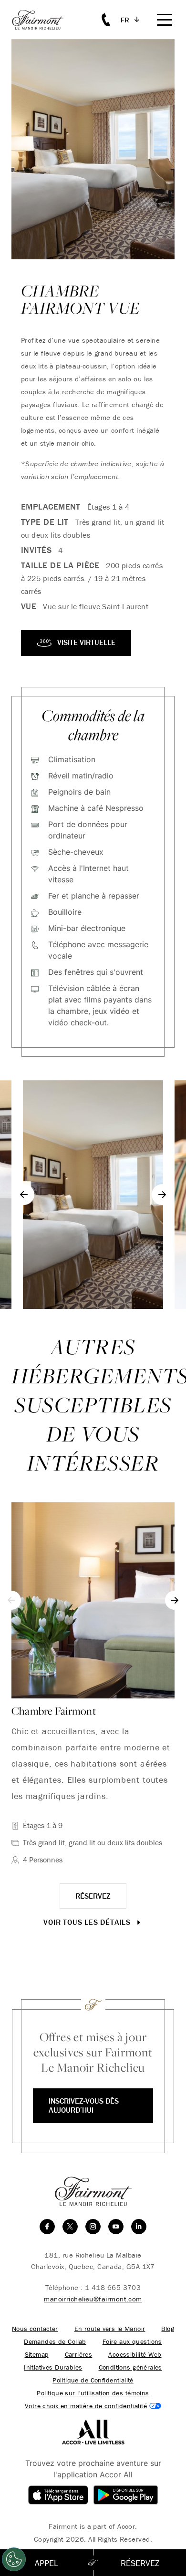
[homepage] (43, 20)
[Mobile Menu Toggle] (165, 20)
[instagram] (93, 2227)
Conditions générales (130, 2367)
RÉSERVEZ (93, 1896)
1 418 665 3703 (113, 2287)
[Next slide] (162, 1195)
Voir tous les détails (88, 1922)
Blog (168, 2329)
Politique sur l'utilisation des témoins (93, 2393)
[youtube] (116, 2227)
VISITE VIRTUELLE (85, 642)
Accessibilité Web (135, 2355)
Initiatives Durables (53, 2367)
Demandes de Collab (55, 2342)
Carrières (79, 2355)
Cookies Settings (93, 2406)
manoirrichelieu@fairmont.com (93, 2299)
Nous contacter (35, 2329)
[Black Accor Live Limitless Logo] (93, 2431)
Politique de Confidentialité (93, 2380)
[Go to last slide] (24, 1195)
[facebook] (47, 2227)
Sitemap (37, 2355)
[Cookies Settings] (14, 2559)
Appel (46, 2563)
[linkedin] (139, 2227)
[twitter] (70, 2227)
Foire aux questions (132, 2342)
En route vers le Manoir (110, 2329)
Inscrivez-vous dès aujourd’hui (84, 2105)
